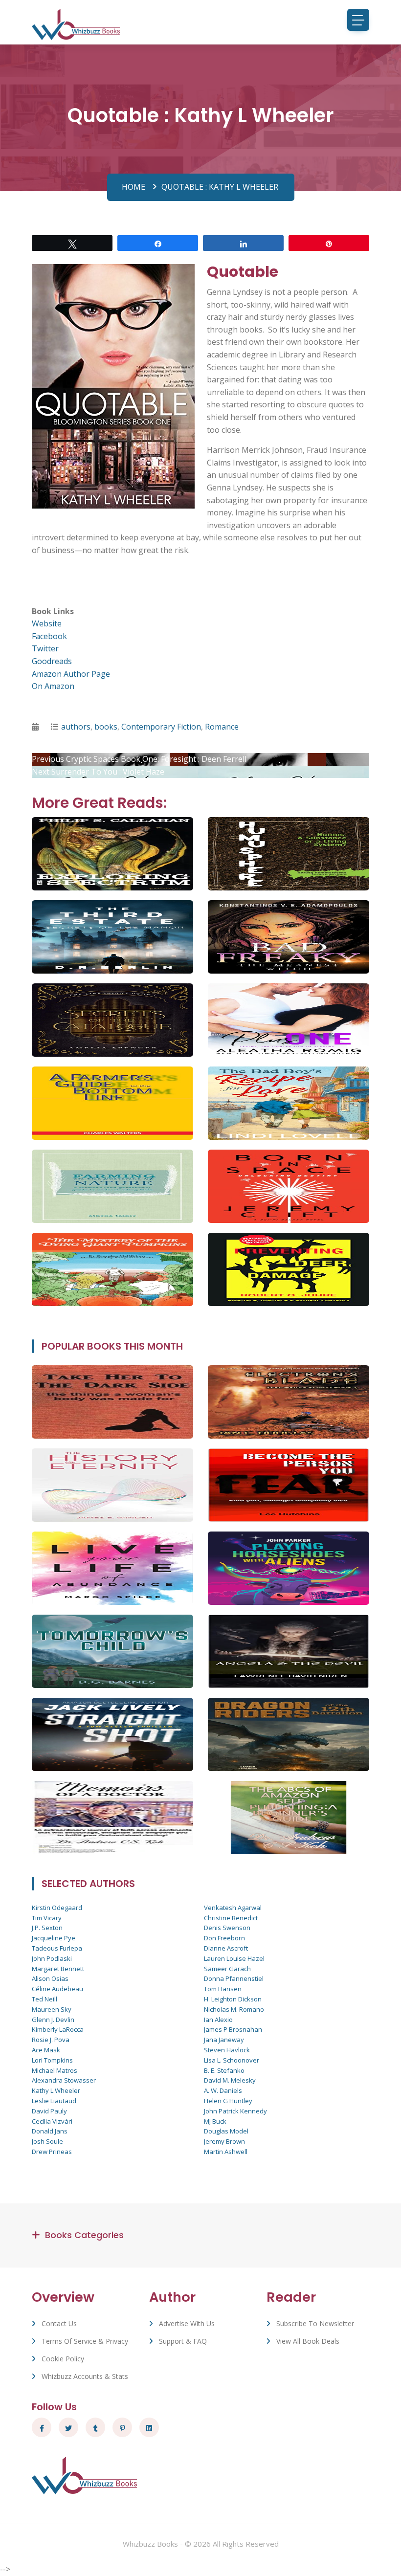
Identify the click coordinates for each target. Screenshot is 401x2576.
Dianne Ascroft (226, 1948)
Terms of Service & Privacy (85, 2341)
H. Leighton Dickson (233, 1999)
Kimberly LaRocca (58, 2029)
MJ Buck (215, 2121)
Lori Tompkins (52, 2060)
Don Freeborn (224, 1938)
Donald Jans (50, 2131)
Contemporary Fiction (161, 727)
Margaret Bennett (58, 1969)
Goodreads (52, 661)
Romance (222, 727)
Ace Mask (46, 2050)
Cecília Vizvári (52, 2121)
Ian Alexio (218, 2020)
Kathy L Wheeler (56, 2090)
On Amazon (53, 686)
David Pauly (49, 2111)
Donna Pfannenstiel (234, 1978)
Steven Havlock (227, 2050)
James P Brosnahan (233, 2029)
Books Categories (84, 2235)
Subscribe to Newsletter (315, 2323)
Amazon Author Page (71, 674)
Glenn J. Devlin (53, 2020)
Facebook (49, 636)
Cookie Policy (63, 2359)
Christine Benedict (231, 1918)
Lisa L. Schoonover (232, 2060)
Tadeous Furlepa (57, 1948)
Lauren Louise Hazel (234, 1958)
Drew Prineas (52, 2152)
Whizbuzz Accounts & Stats (85, 2376)
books (106, 727)
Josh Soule (47, 2141)
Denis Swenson (227, 1928)
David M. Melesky (230, 2080)
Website (47, 623)
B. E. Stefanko (224, 2070)
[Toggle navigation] (358, 20)
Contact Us (59, 2323)
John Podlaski (52, 1958)
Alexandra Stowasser (64, 2080)
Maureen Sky (52, 2009)
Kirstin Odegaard (57, 1908)
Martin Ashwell (226, 2152)
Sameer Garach (227, 1969)
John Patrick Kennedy (235, 2111)
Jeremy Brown (224, 2141)
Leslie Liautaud (54, 2101)
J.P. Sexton (47, 1928)
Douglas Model (226, 2131)
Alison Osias (50, 1978)
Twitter (45, 648)
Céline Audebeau (57, 1989)
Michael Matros (55, 2070)
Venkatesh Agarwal (233, 1908)
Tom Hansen (223, 1989)
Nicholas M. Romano (234, 2009)
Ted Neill (45, 1999)
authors (76, 727)
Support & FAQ (183, 2341)
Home (134, 187)
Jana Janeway (224, 2040)
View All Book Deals (308, 2341)
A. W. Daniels (223, 2090)
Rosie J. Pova (51, 2040)
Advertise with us (187, 2323)
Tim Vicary (47, 1918)
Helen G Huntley (228, 2101)
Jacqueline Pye (54, 1938)
